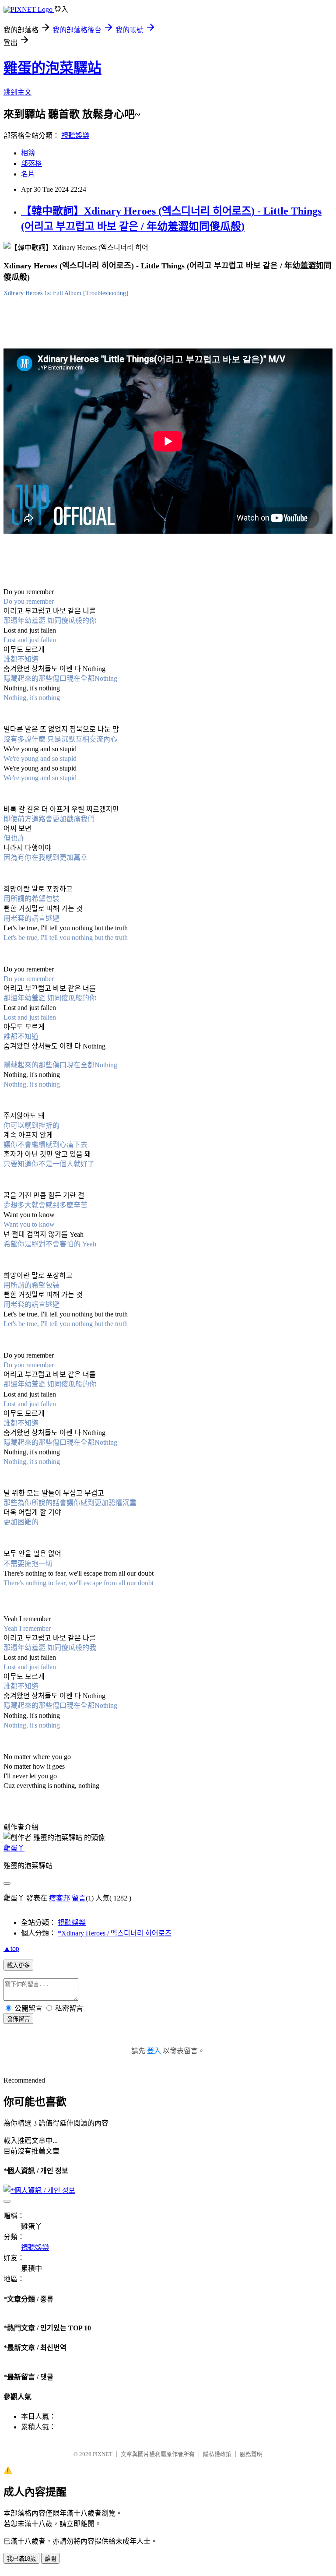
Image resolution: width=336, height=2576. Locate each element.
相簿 (28, 153)
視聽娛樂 (75, 135)
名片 (28, 174)
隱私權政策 (217, 2454)
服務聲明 (251, 2454)
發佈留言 (18, 2019)
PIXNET (103, 2454)
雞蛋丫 (14, 1848)
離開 (50, 2559)
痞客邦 (59, 1898)
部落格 (31, 164)
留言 (79, 1898)
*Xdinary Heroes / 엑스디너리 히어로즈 (115, 1933)
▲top (11, 1948)
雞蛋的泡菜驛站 (52, 68)
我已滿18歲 (21, 2559)
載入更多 (18, 1965)
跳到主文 (17, 92)
